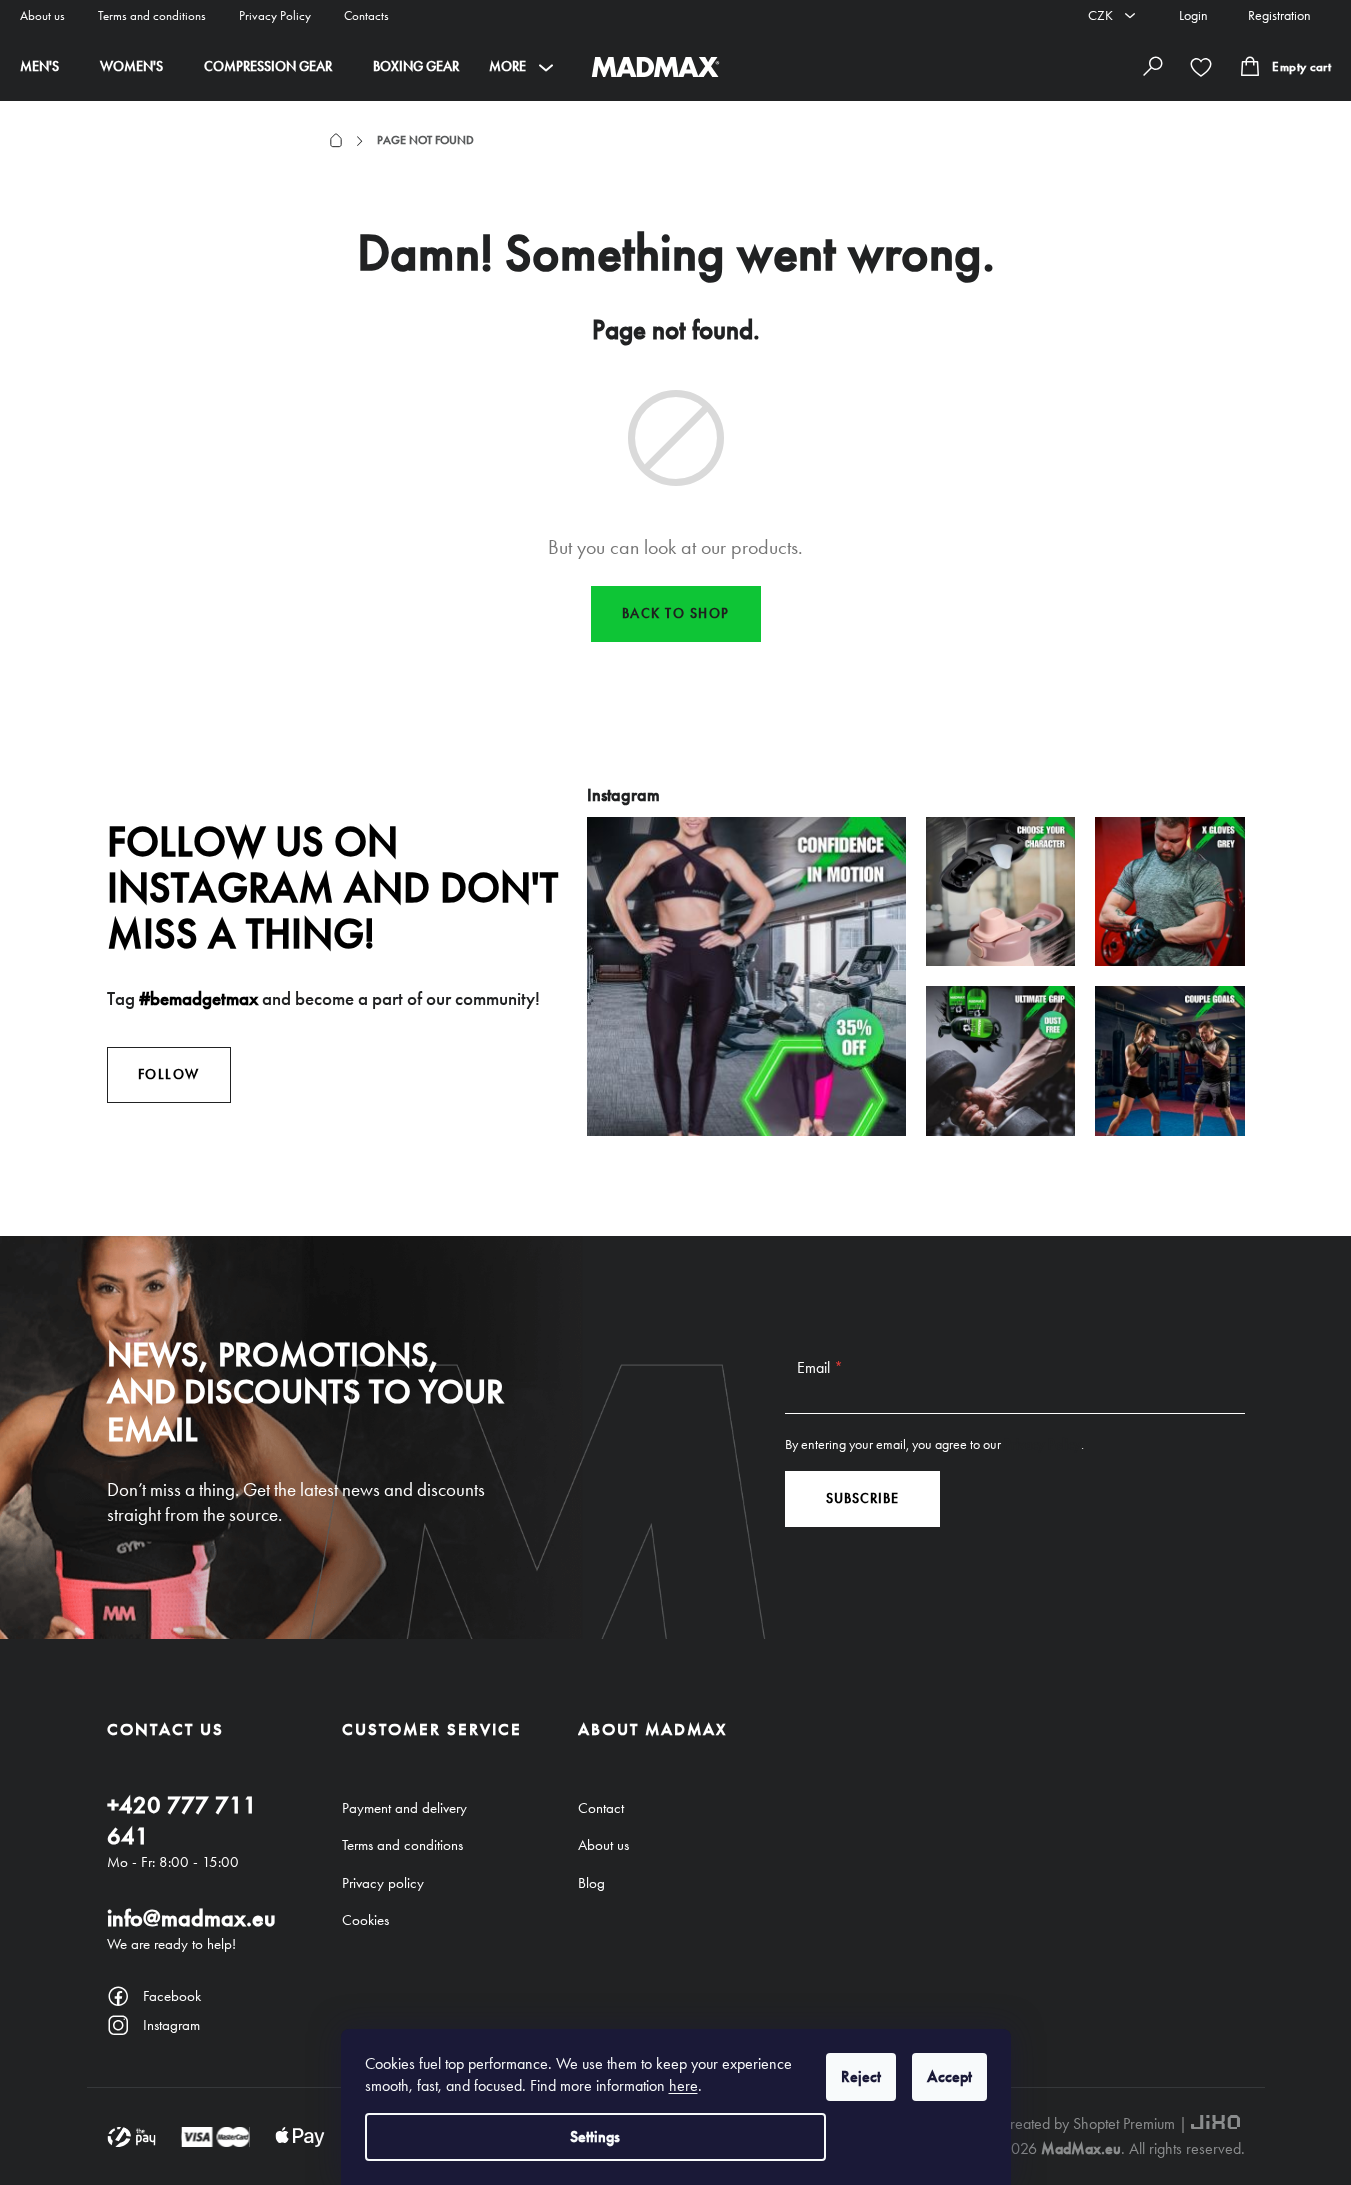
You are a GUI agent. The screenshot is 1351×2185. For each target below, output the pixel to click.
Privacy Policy (275, 15)
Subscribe (862, 1498)
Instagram (171, 2025)
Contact (601, 1808)
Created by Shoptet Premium (1087, 2123)
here (683, 2085)
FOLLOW (169, 1074)
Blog (591, 1883)
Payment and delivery (404, 1808)
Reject (861, 2076)
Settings (595, 2136)
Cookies (365, 1920)
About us (42, 15)
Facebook (172, 1996)
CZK (1102, 15)
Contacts (366, 15)
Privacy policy (383, 1883)
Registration (1279, 15)
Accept (949, 2076)
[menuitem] (39, 67)
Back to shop (676, 613)
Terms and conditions (152, 15)
